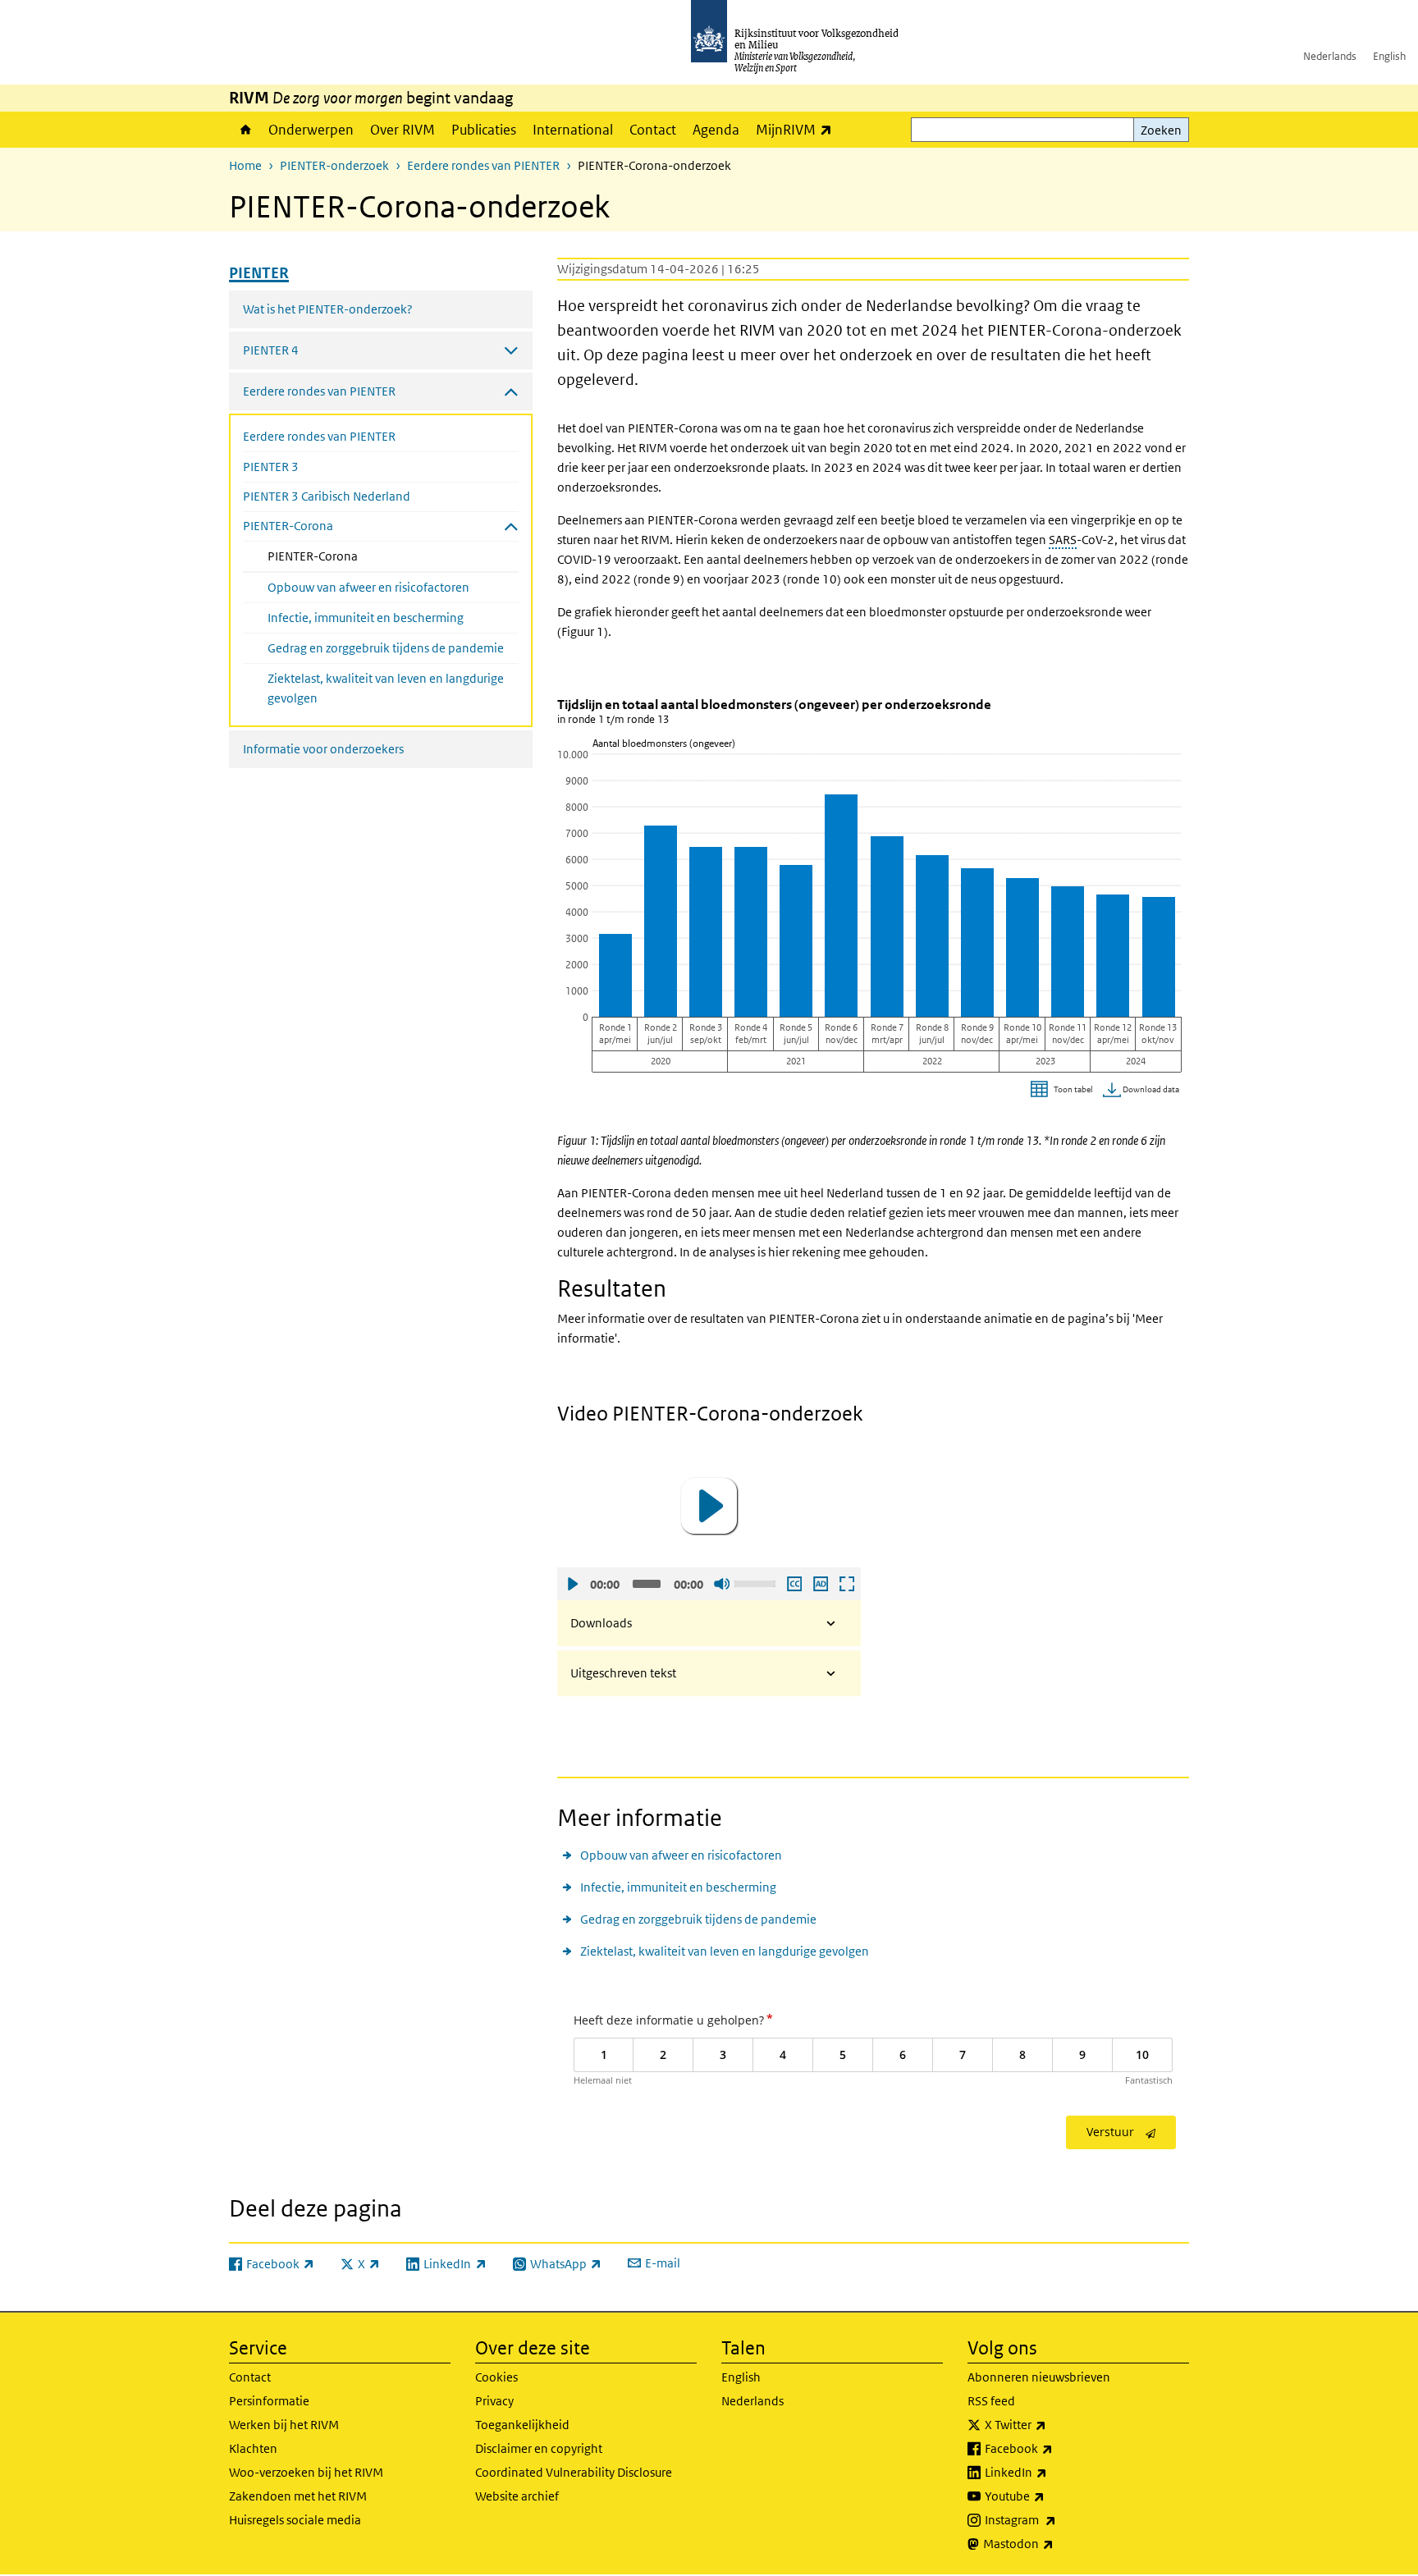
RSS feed (991, 2401)
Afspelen (572, 1584)
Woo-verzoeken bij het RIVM (306, 2472)
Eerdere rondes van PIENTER (483, 165)
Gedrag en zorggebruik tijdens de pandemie (386, 648)
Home (245, 130)
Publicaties (484, 130)
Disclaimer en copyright (539, 2448)
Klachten (253, 2448)
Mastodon (1054, 2543)
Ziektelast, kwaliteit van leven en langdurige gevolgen (386, 688)
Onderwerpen (311, 130)
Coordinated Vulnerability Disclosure (574, 2472)
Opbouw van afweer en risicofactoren (368, 587)
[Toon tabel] (1064, 1090)
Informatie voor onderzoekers (323, 749)
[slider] (757, 1582)
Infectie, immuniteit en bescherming (366, 618)
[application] (709, 1506)
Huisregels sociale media (295, 2520)
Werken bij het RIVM (284, 2425)
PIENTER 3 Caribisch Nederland (327, 496)
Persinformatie (269, 2401)
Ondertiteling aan (794, 1584)
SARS (1063, 540)
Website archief (517, 2496)
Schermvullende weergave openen (846, 1584)
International (573, 130)
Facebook (1055, 2448)
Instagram (1057, 2519)
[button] (709, 1506)
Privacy (494, 2401)
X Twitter (1052, 2424)
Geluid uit (721, 1584)
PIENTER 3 (271, 467)
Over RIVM (403, 130)
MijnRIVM (798, 129)
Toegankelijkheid (522, 2425)
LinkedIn (1052, 2472)
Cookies (496, 2377)
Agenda (716, 130)
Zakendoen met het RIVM (298, 2496)
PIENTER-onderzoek (334, 165)
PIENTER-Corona (356, 556)
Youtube (1051, 2496)
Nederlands (1330, 56)
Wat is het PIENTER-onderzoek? (328, 309)
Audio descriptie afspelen (820, 1584)
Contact (653, 130)
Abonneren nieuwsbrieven (1039, 2377)
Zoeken (1161, 130)
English (1389, 56)
